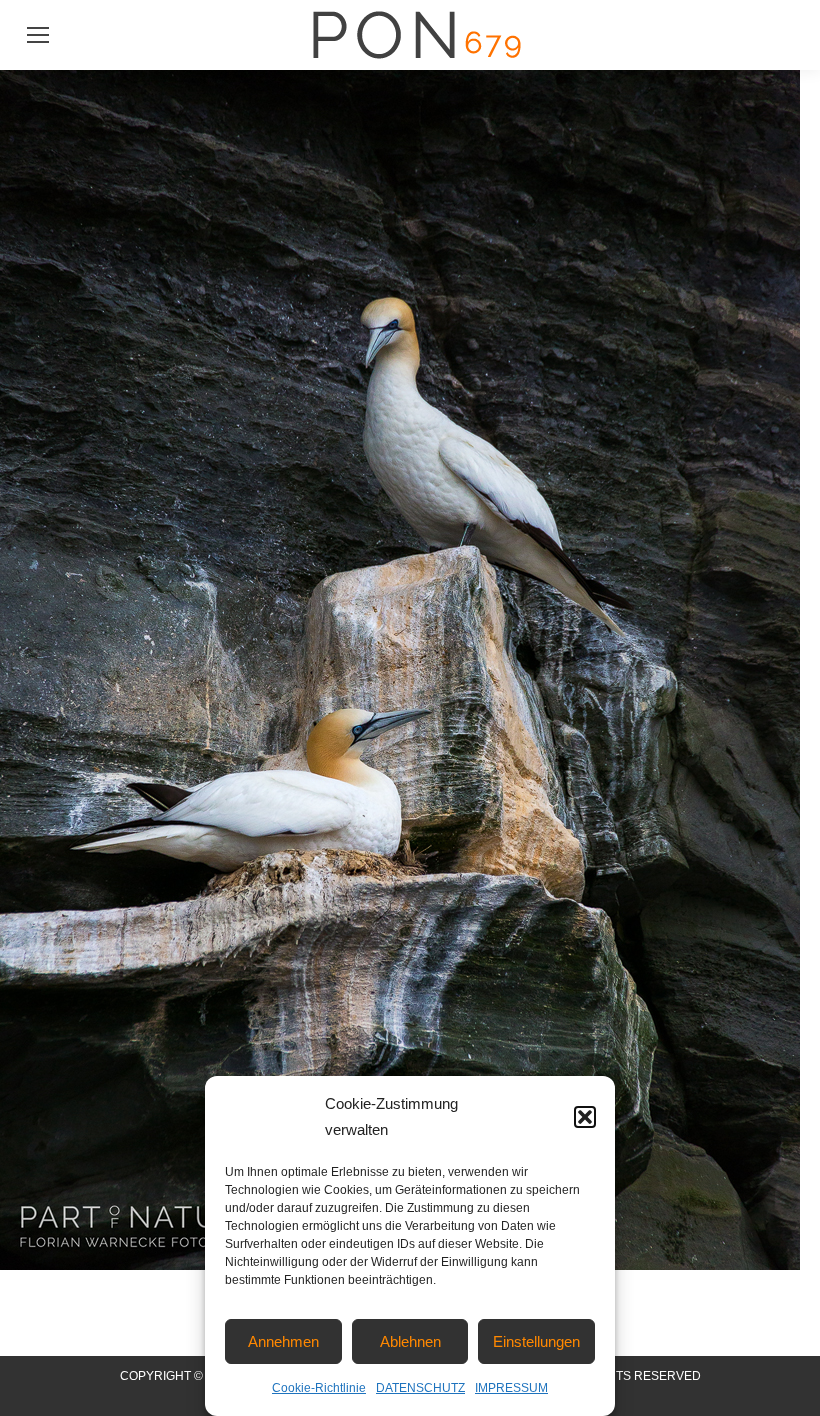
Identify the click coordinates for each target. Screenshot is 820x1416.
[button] (585, 1117)
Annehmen (283, 1341)
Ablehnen (410, 1341)
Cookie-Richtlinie (319, 1388)
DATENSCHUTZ (420, 1388)
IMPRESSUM (511, 1388)
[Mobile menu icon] (38, 35)
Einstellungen (536, 1341)
